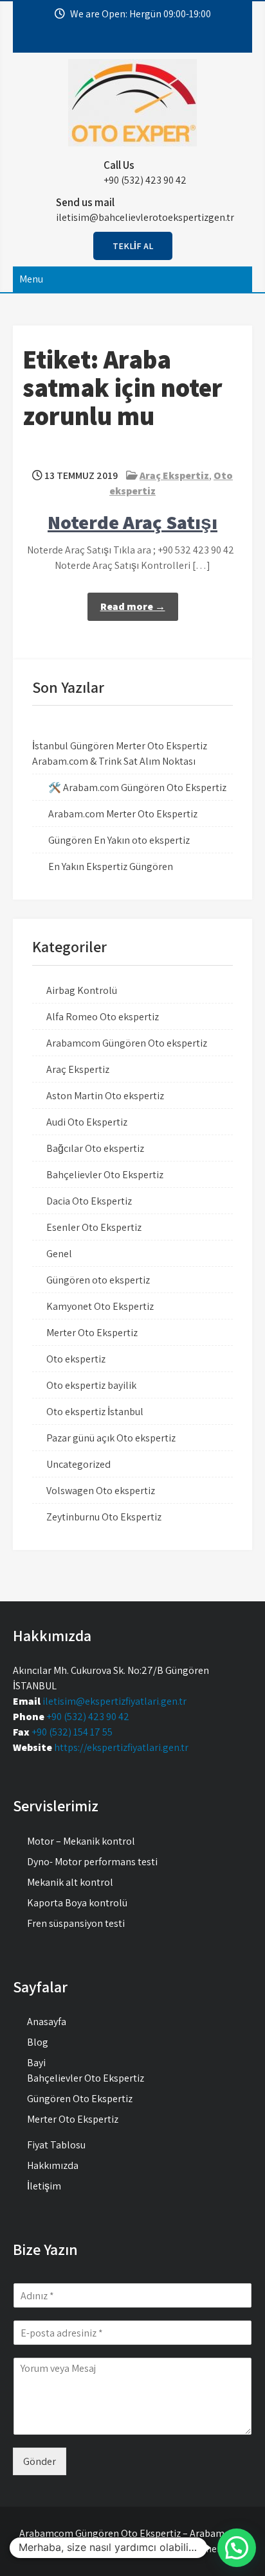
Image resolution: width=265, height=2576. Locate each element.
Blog (38, 2042)
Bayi (36, 2063)
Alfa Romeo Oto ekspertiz (103, 1017)
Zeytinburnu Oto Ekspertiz (104, 1517)
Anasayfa (47, 2022)
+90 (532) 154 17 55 (72, 1732)
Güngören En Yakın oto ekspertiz (119, 840)
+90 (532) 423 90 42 (88, 1717)
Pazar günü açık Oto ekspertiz (111, 1438)
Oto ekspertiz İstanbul (95, 1412)
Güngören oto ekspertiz (98, 1280)
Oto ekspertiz (76, 1359)
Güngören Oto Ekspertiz (80, 2099)
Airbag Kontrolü (82, 990)
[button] (237, 2548)
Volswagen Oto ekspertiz (101, 1491)
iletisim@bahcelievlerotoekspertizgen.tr (145, 217)
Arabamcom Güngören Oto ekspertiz (127, 1043)
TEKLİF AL (133, 246)
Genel (59, 1254)
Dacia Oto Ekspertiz (89, 1201)
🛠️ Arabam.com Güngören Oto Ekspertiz (137, 788)
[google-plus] (139, 40)
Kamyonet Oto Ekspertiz (100, 1306)
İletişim (44, 2186)
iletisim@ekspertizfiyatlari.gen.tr (114, 1701)
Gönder (40, 2461)
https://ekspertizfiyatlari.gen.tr (121, 1747)
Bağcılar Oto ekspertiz (95, 1148)
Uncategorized (78, 1464)
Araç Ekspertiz (174, 475)
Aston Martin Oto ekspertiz (105, 1096)
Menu (31, 279)
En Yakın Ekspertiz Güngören (111, 866)
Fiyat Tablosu (56, 2145)
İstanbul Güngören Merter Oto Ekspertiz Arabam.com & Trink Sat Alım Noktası (120, 753)
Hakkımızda (53, 2165)
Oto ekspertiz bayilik (91, 1385)
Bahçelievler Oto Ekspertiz (105, 1175)
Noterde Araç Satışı (132, 522)
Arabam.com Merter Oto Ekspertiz (123, 814)
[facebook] (90, 40)
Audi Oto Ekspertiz (87, 1122)
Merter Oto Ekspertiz (92, 1333)
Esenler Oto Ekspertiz (94, 1227)
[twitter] (114, 40)
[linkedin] (163, 40)
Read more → (133, 606)
